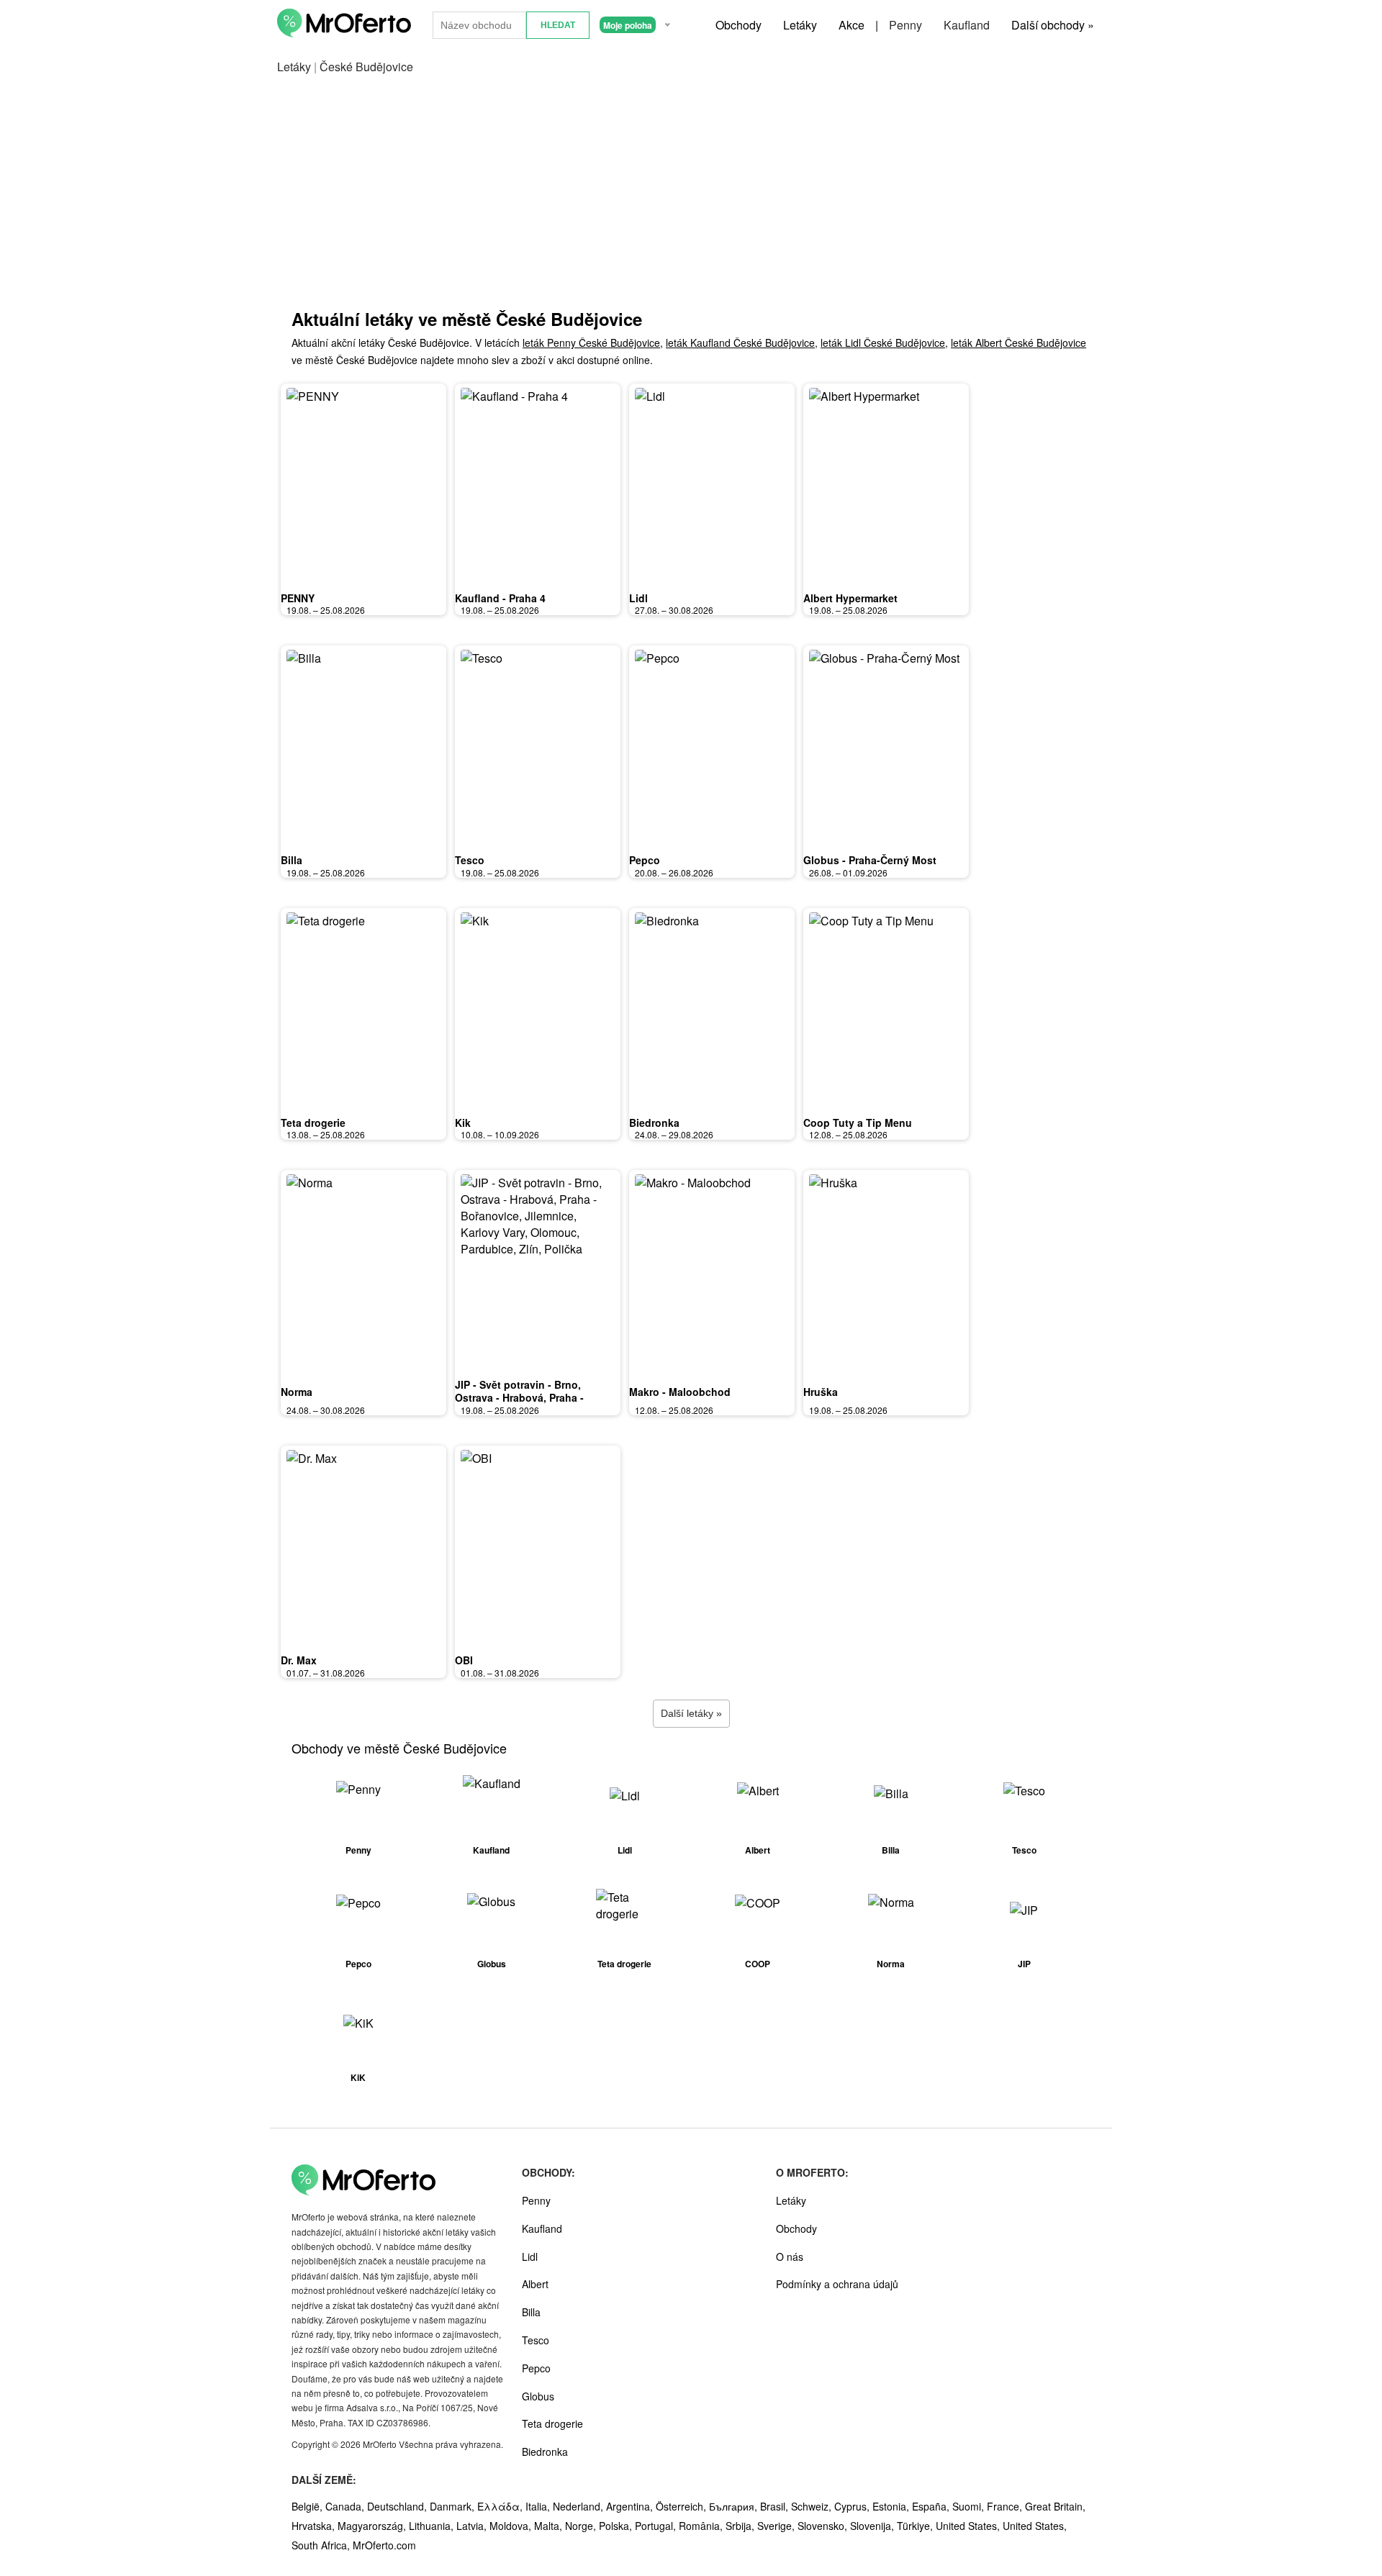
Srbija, (741, 2526)
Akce (852, 25)
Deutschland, (398, 2506)
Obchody (739, 25)
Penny (905, 25)
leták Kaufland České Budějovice (740, 343)
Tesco (470, 860)
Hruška (821, 1392)
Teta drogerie (313, 1123)
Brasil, (776, 2506)
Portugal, (657, 2526)
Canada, (346, 2506)
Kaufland (967, 25)
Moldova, (512, 2526)
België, (308, 2506)
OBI (464, 1660)
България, (735, 2506)
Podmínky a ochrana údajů (837, 2284)
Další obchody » (1053, 25)
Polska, (617, 2526)
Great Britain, (1055, 2506)
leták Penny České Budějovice (591, 343)
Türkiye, (916, 2526)
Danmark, (453, 2506)
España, (932, 2506)
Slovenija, (873, 2526)
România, (702, 2526)
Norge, (582, 2526)
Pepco (645, 860)
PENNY (298, 598)
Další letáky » (691, 1713)
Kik (463, 1123)
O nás (790, 2257)
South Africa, (322, 2545)
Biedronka (654, 1123)
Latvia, (473, 2526)
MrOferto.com (384, 2545)
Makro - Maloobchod (680, 1392)
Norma (297, 1392)
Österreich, (682, 2506)
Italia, (539, 2506)
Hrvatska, (315, 2526)
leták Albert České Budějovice (1019, 343)
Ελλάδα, (501, 2506)
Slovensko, (824, 2526)
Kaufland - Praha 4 (500, 598)
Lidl (638, 598)
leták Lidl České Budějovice (883, 343)
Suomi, (970, 2506)
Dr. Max (299, 1660)
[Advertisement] (691, 191)
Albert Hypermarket (850, 598)
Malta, (550, 2526)
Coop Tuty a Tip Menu (858, 1123)
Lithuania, (433, 2526)
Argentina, (631, 2506)
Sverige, (777, 2526)
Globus (538, 2396)
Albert (535, 2284)
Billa (292, 860)
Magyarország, (373, 2526)
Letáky (800, 25)
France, (1006, 2506)
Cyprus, (853, 2506)
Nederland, (579, 2506)
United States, (969, 2526)
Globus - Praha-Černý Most (870, 860)
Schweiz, (813, 2506)
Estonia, (892, 2506)
